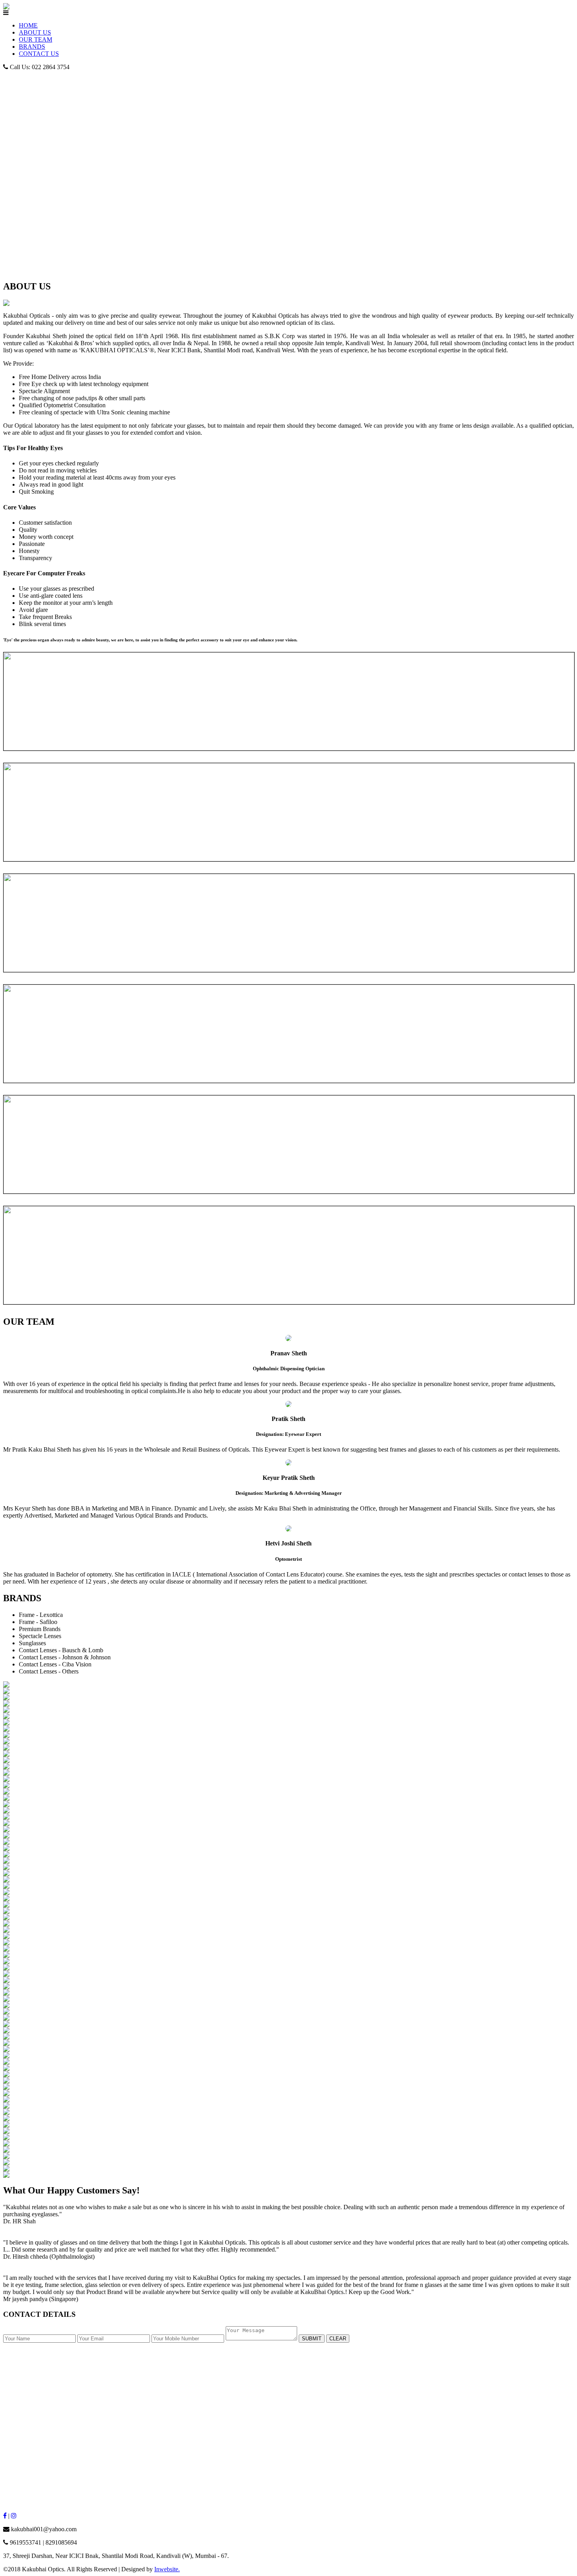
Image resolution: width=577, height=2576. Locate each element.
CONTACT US (39, 54)
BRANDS (32, 47)
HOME (28, 25)
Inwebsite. (167, 2569)
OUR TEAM (36, 39)
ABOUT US (35, 32)
